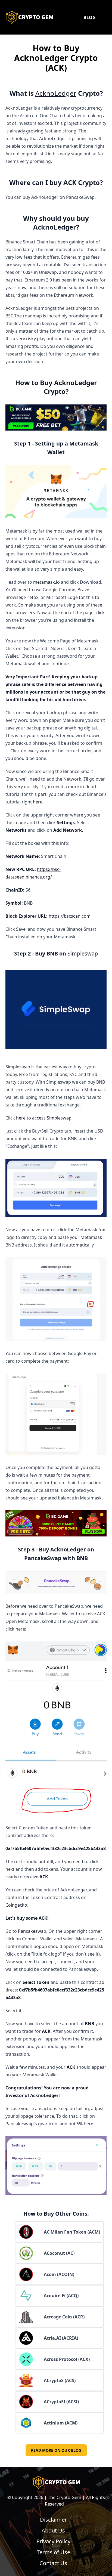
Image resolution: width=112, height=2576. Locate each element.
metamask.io (46, 582)
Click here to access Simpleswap (38, 1118)
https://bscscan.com (70, 916)
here (38, 802)
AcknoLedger (56, 93)
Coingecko (16, 1905)
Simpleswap (83, 953)
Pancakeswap (32, 1931)
